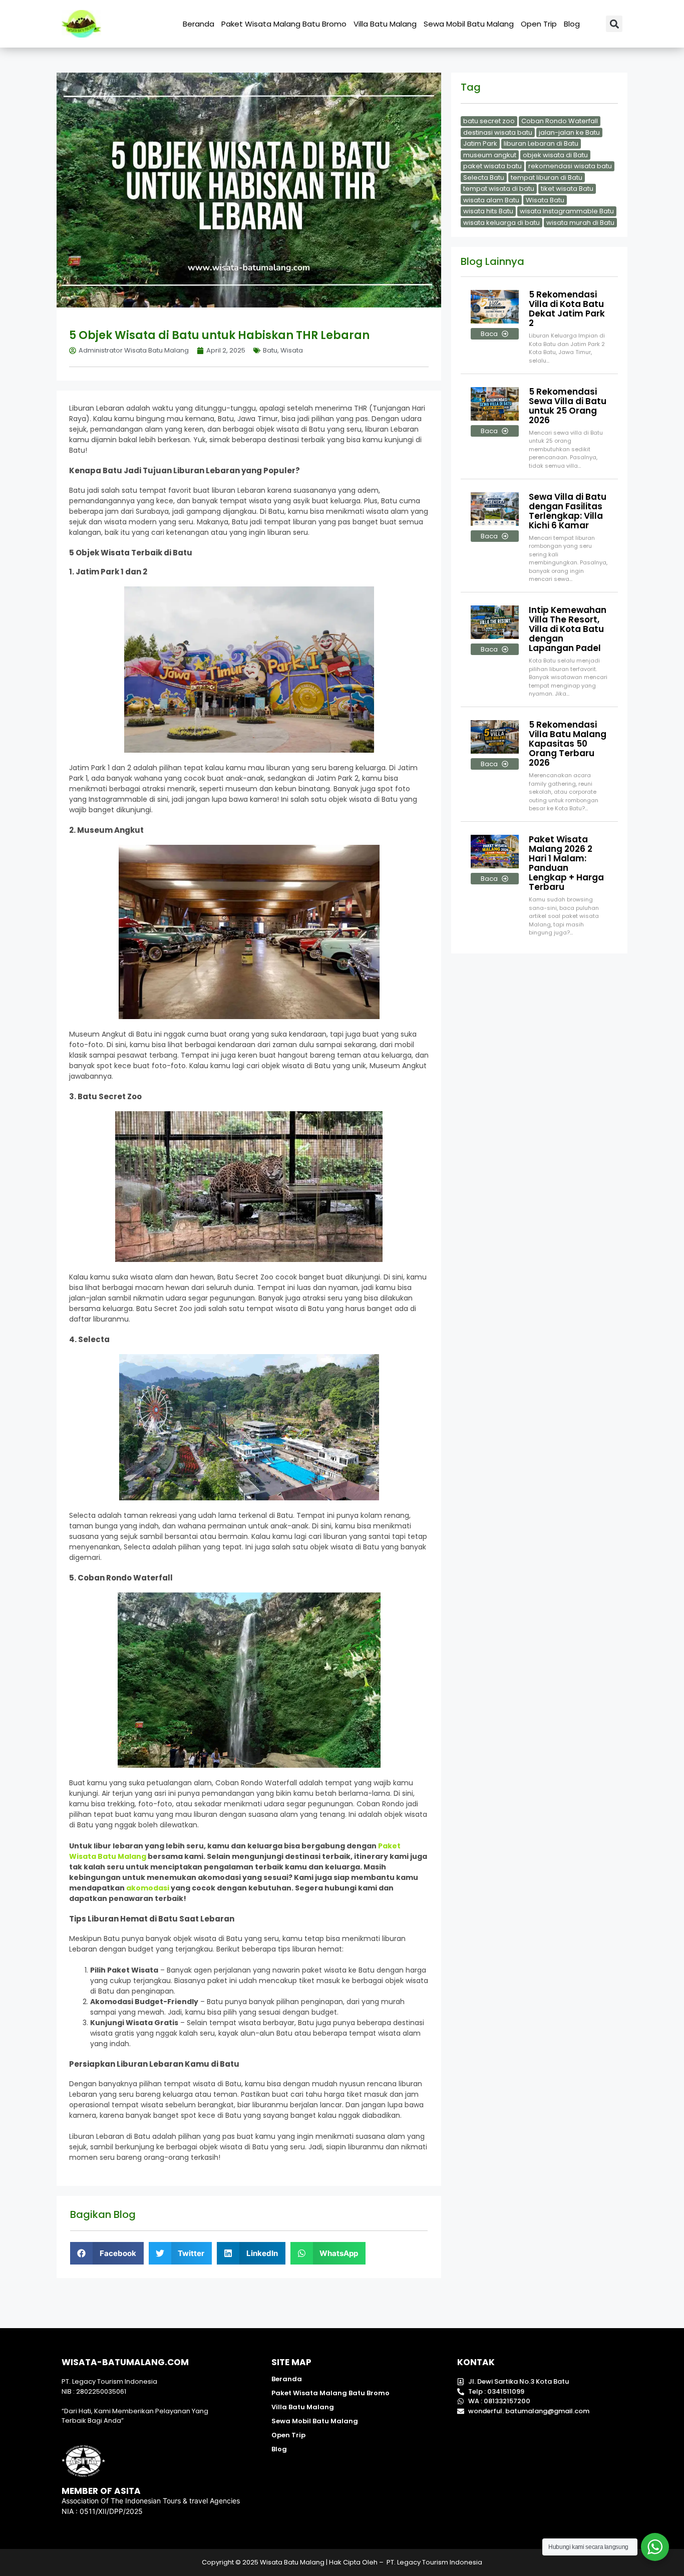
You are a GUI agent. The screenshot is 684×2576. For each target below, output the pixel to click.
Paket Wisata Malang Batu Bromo (284, 24)
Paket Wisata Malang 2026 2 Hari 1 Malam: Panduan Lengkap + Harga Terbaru (566, 863)
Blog (572, 24)
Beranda (199, 24)
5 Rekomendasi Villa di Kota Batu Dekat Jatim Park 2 (567, 309)
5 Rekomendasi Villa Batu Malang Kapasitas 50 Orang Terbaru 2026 (568, 744)
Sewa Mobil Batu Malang (469, 24)
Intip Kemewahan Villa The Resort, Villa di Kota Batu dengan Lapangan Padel (568, 629)
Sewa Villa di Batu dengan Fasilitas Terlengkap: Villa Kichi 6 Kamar (568, 511)
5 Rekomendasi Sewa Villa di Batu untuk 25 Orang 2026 (568, 406)
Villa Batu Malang (385, 24)
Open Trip (539, 24)
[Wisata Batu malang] (81, 24)
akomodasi (148, 1888)
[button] (614, 24)
